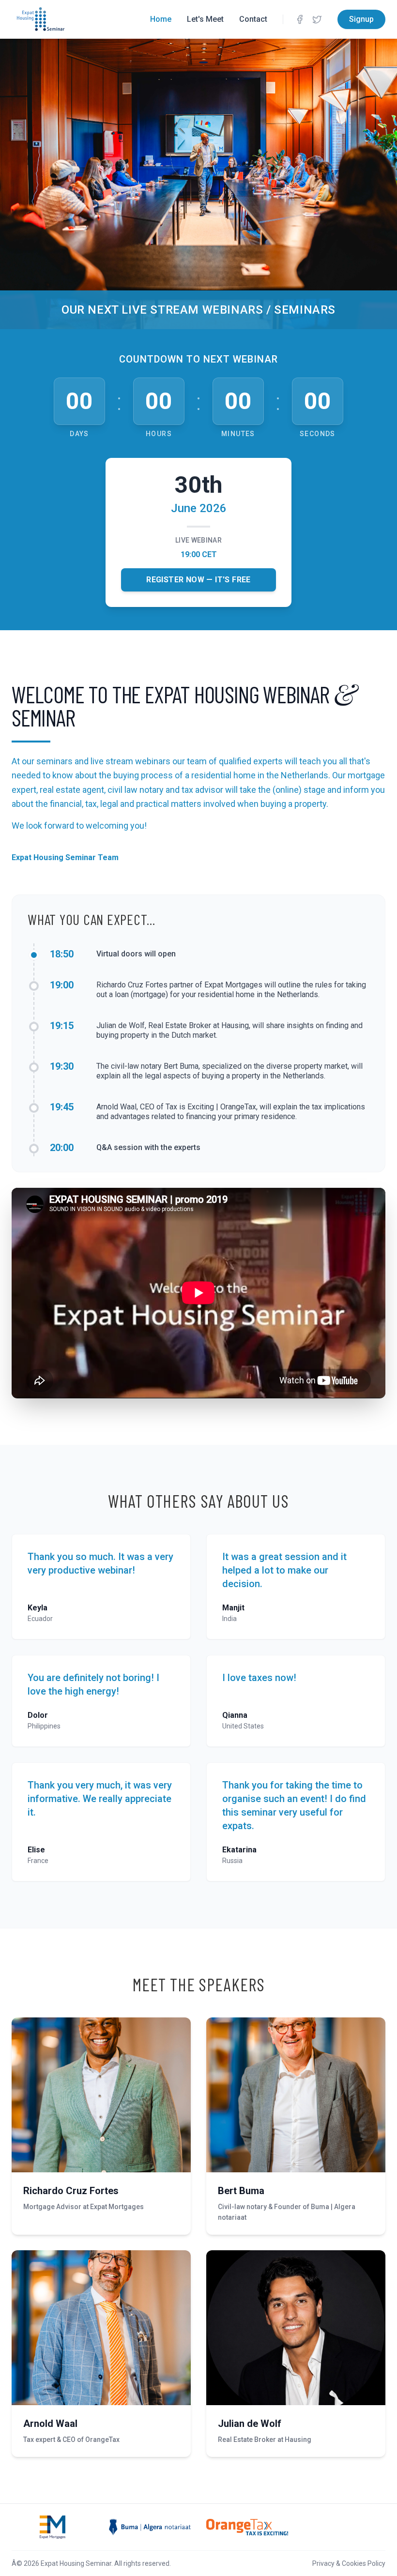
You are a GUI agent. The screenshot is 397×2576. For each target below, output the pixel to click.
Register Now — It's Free (198, 580)
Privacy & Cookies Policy (349, 2563)
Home (161, 19)
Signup (361, 19)
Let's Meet (205, 19)
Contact (253, 19)
